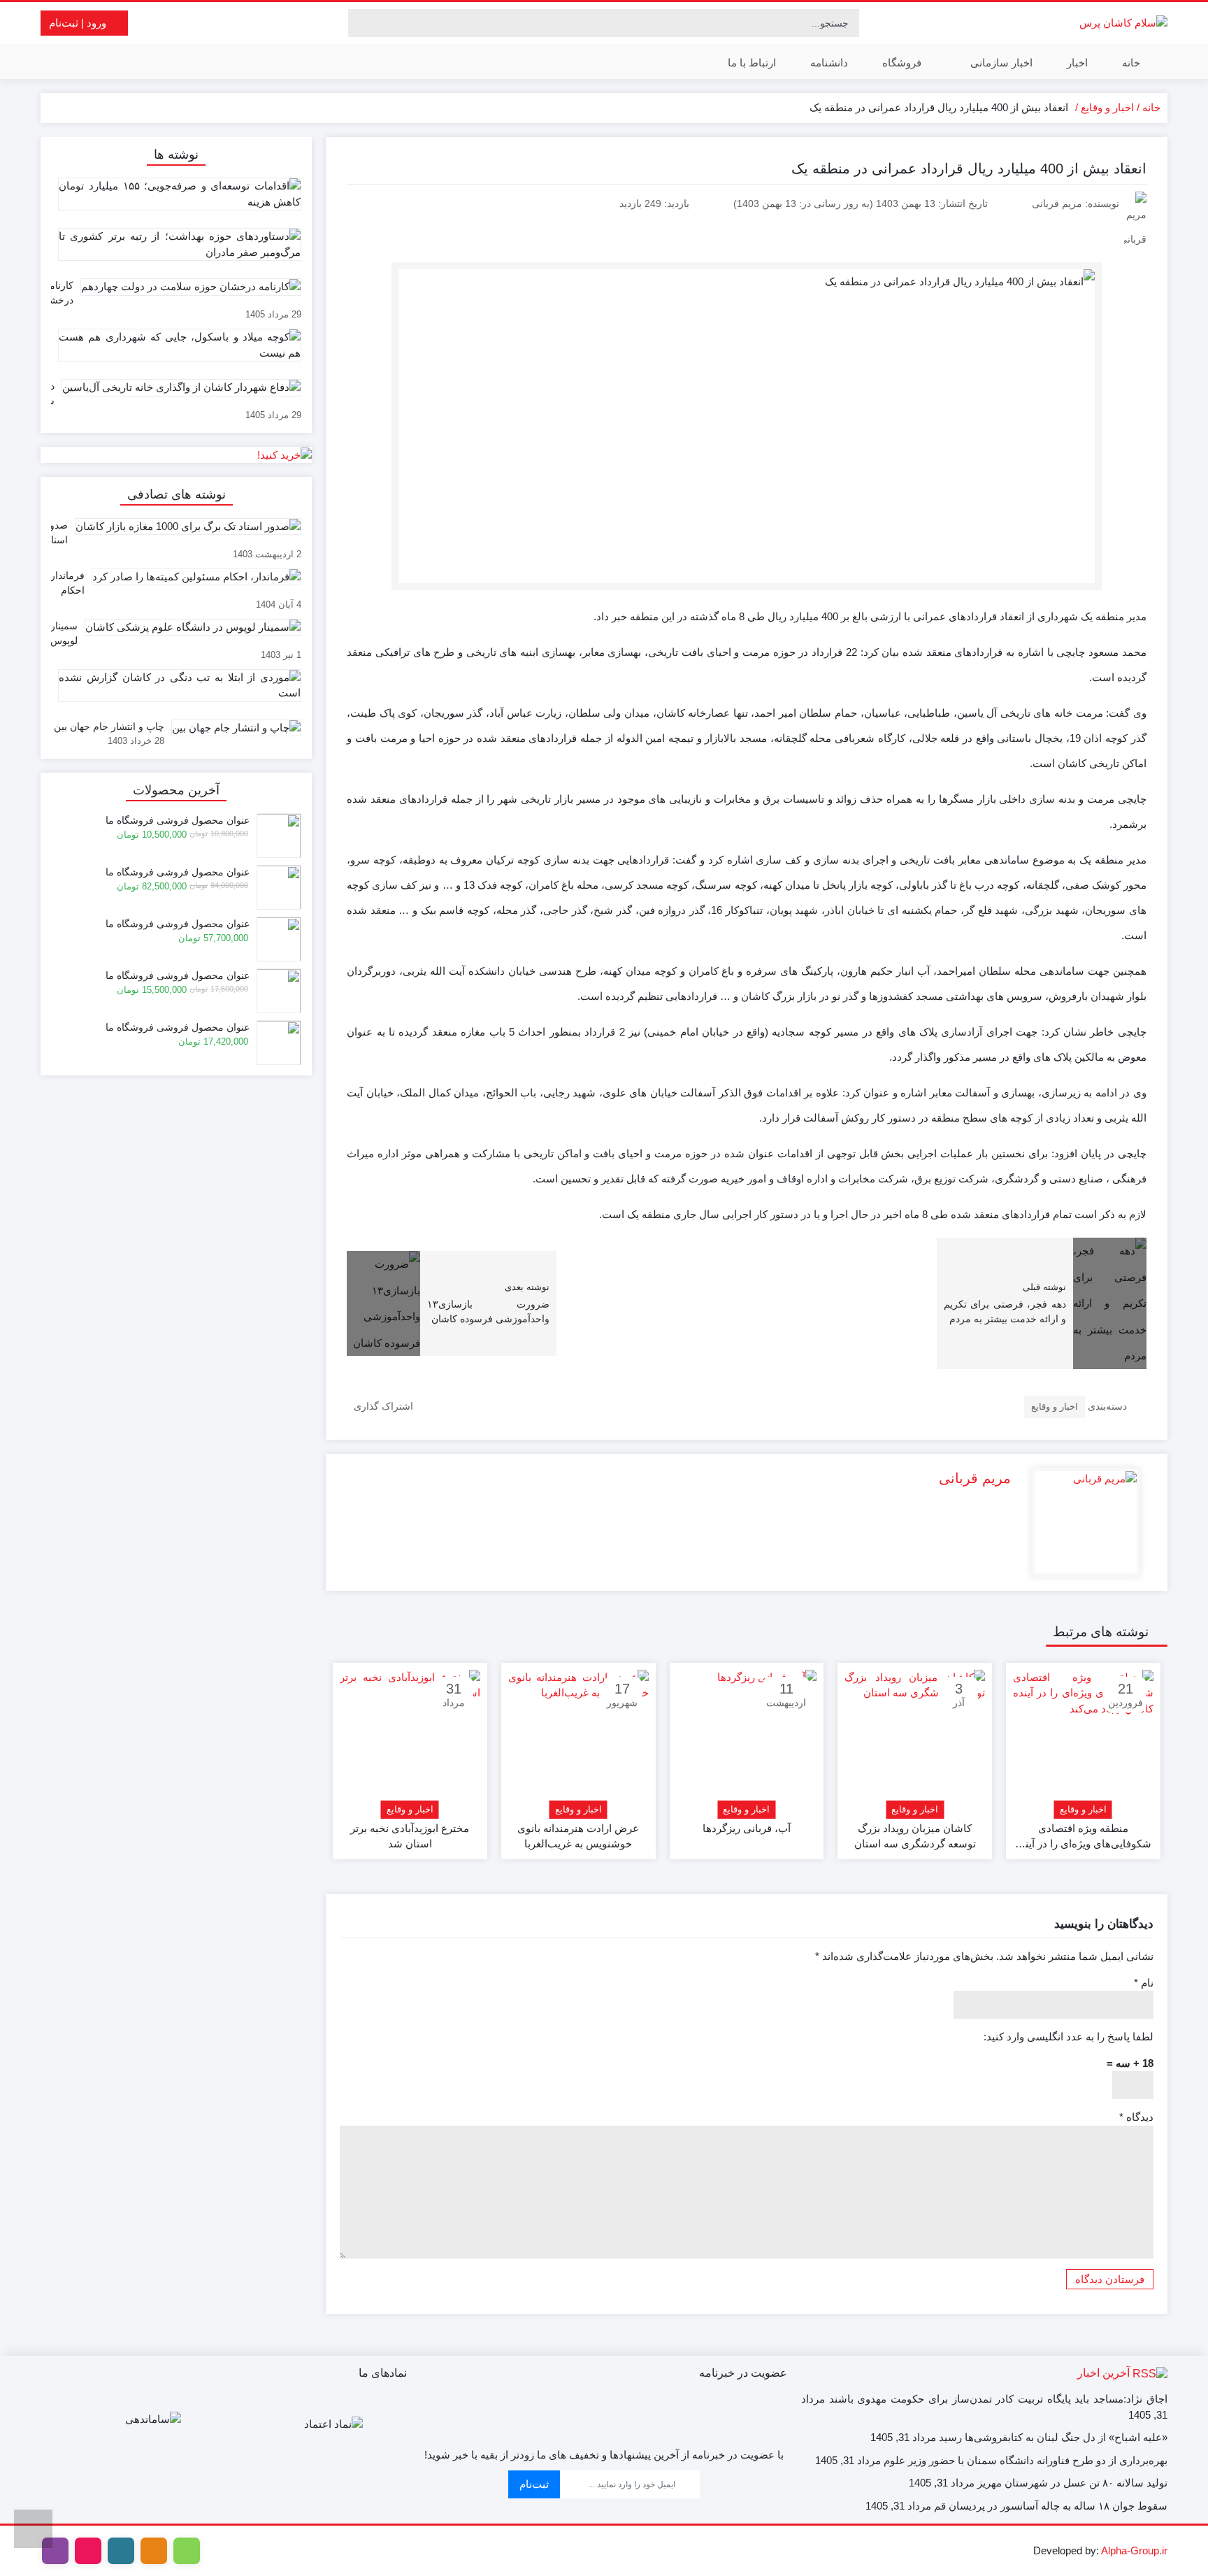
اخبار (1077, 63)
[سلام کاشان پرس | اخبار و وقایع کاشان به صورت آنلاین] (1123, 23)
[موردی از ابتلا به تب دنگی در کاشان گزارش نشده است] (176, 691)
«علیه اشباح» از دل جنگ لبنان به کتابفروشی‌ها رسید (1053, 2437)
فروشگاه (902, 63)
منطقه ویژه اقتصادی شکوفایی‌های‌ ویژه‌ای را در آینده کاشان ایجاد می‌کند (1083, 1837)
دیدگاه (1136, 2117)
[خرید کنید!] (176, 455)
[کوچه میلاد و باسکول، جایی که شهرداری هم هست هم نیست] (176, 350)
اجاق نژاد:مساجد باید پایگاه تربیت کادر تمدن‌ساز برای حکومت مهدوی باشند (998, 2399)
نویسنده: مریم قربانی (1076, 203)
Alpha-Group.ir (1134, 2550)
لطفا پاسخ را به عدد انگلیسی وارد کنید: (1069, 2037)
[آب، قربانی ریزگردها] (747, 1740)
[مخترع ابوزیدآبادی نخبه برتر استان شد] (410, 1740)
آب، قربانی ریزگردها (747, 1828)
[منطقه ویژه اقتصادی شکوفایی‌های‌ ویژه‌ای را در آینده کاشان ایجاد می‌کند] (1083, 1740)
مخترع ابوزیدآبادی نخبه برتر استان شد (410, 1836)
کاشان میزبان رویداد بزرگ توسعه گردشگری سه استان (915, 1836)
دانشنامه (829, 63)
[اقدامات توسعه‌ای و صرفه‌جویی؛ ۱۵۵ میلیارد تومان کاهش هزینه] (176, 199)
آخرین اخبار (1103, 2373)
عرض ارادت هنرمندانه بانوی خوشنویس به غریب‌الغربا (578, 1836)
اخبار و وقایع (1107, 107)
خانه (1131, 63)
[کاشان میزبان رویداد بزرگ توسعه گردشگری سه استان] (915, 1740)
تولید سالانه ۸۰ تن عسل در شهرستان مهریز (1072, 2483)
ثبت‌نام (534, 2484)
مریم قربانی (975, 1478)
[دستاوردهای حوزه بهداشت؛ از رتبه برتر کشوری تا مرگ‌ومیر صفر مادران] (176, 250)
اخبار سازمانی (1000, 63)
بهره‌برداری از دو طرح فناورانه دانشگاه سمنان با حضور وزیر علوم (1026, 2460)
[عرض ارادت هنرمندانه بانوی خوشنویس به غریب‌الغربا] (578, 1740)
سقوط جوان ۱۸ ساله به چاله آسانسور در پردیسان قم (1051, 2506)
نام (1144, 1983)
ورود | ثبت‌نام (79, 23)
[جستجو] (361, 23)
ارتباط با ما (752, 63)
